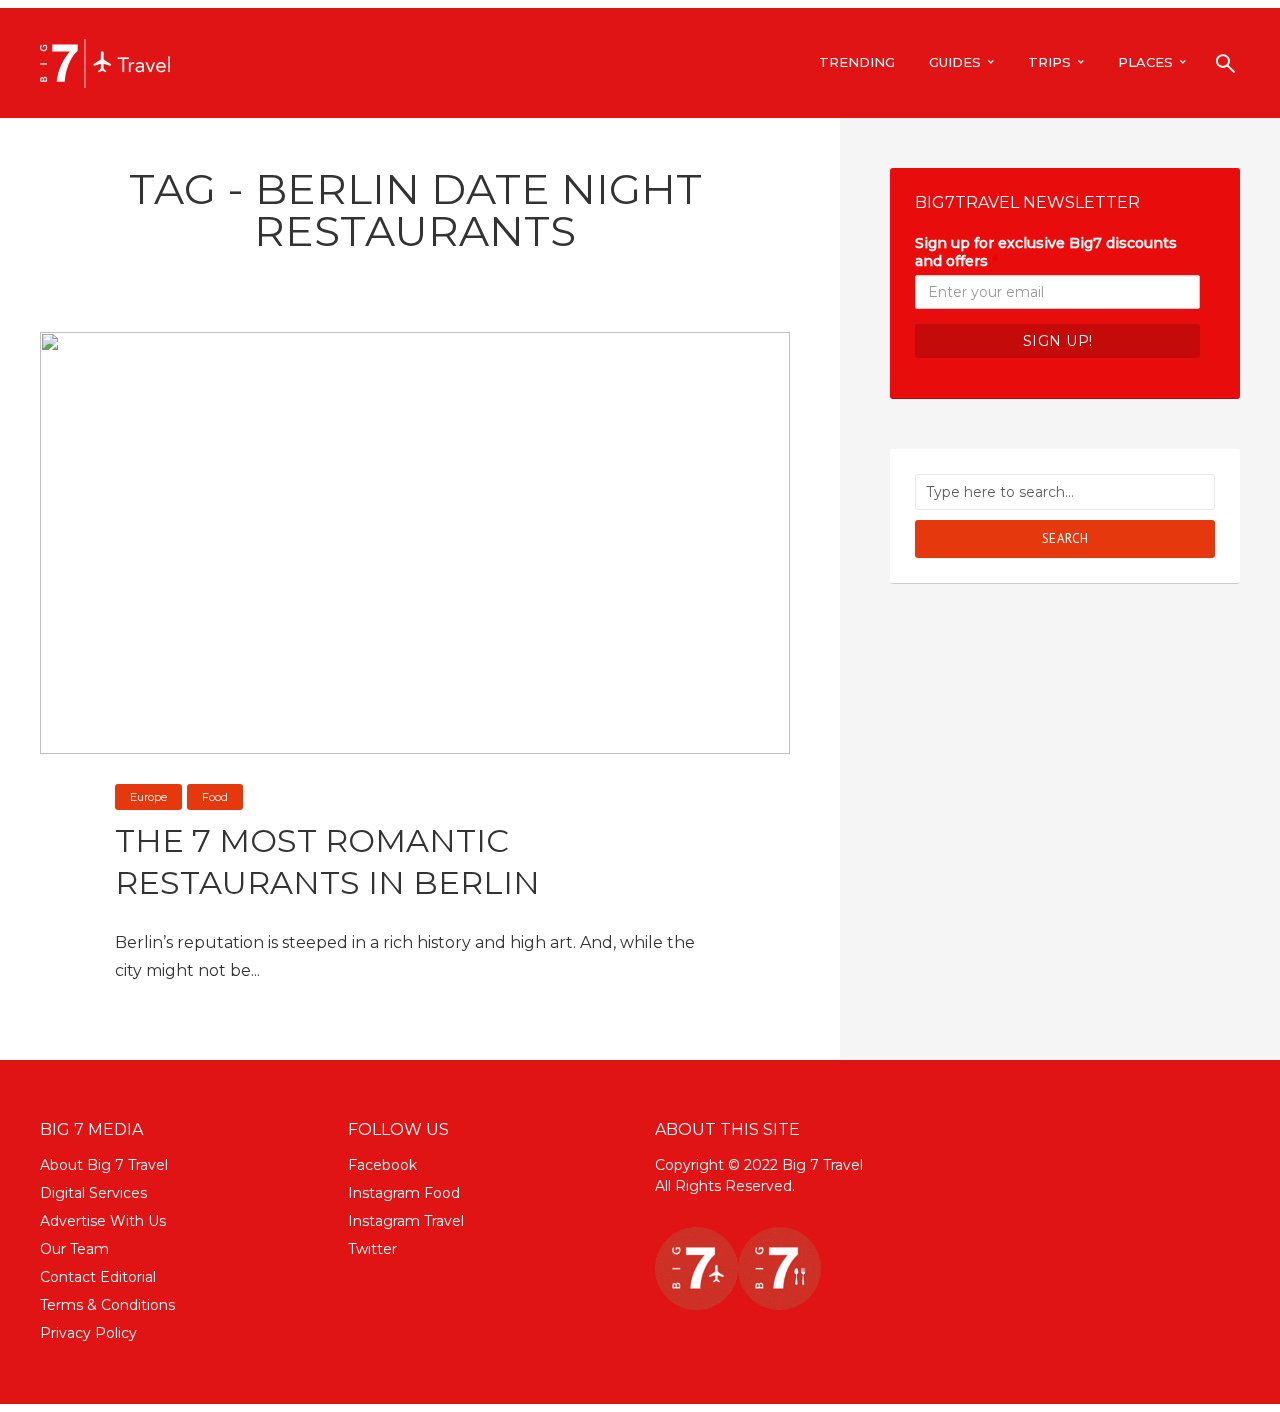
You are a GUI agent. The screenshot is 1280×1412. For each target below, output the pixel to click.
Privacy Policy (88, 1333)
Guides (955, 62)
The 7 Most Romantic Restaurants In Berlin (327, 861)
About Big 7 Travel (104, 1165)
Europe (148, 797)
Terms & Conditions (107, 1305)
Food (215, 797)
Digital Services (93, 1193)
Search (1065, 538)
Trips (1049, 62)
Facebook (382, 1165)
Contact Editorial (98, 1277)
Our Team (74, 1249)
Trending (857, 62)
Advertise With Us (103, 1221)
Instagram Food (404, 1193)
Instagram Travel (406, 1221)
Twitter (372, 1249)
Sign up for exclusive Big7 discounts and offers (1046, 252)
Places (1145, 62)
